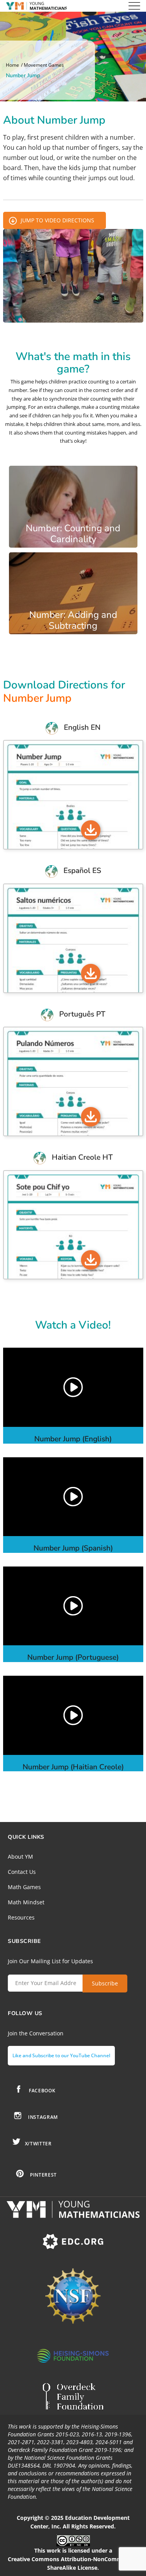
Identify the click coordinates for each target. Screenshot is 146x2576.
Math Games (24, 1887)
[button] (73, 1387)
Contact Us (22, 1872)
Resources (21, 1917)
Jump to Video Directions (57, 220)
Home (12, 65)
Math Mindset (26, 1902)
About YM (20, 1857)
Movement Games (44, 65)
